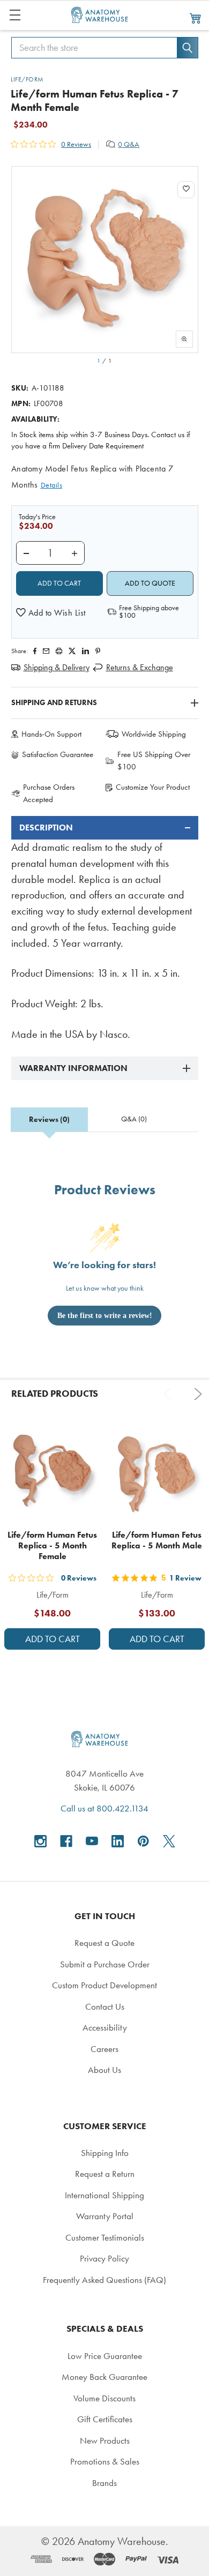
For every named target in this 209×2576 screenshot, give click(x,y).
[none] (105, 260)
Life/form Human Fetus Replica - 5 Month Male (157, 1540)
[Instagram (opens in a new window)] (40, 1841)
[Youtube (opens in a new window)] (92, 1841)
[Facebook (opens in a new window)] (66, 1841)
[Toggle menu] (15, 15)
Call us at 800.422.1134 (104, 1808)
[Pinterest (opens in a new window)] (98, 651)
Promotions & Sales (105, 2461)
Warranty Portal (105, 2216)
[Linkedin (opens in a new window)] (85, 651)
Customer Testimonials (105, 2237)
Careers (104, 2049)
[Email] (46, 651)
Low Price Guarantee (105, 2356)
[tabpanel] (105, 929)
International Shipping (104, 2195)
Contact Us (105, 2006)
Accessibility (105, 2027)
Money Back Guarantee (104, 2377)
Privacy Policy (104, 2258)
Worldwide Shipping (154, 734)
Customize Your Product (153, 787)
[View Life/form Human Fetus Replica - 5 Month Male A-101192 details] (157, 1474)
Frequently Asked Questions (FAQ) (104, 2280)
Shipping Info (105, 2153)
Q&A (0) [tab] (134, 1119)
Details (52, 485)
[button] (51, 613)
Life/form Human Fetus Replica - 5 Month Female (52, 1545)
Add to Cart (53, 1639)
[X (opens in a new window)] (169, 1841)
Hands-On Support (51, 734)
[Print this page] (59, 651)
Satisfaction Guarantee (58, 754)
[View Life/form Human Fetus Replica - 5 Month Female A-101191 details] (52, 1474)
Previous (169, 1394)
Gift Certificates (105, 2419)
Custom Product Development (104, 1985)
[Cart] (196, 18)
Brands (104, 2483)
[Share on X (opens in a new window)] (72, 651)
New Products (105, 2440)
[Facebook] (35, 651)
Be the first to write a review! (105, 1316)
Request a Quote (104, 1943)
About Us (104, 2070)
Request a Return (105, 2174)
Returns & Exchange (140, 667)
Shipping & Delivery (57, 667)
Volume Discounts (104, 2398)
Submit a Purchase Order (105, 1964)
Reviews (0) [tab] (49, 1119)
